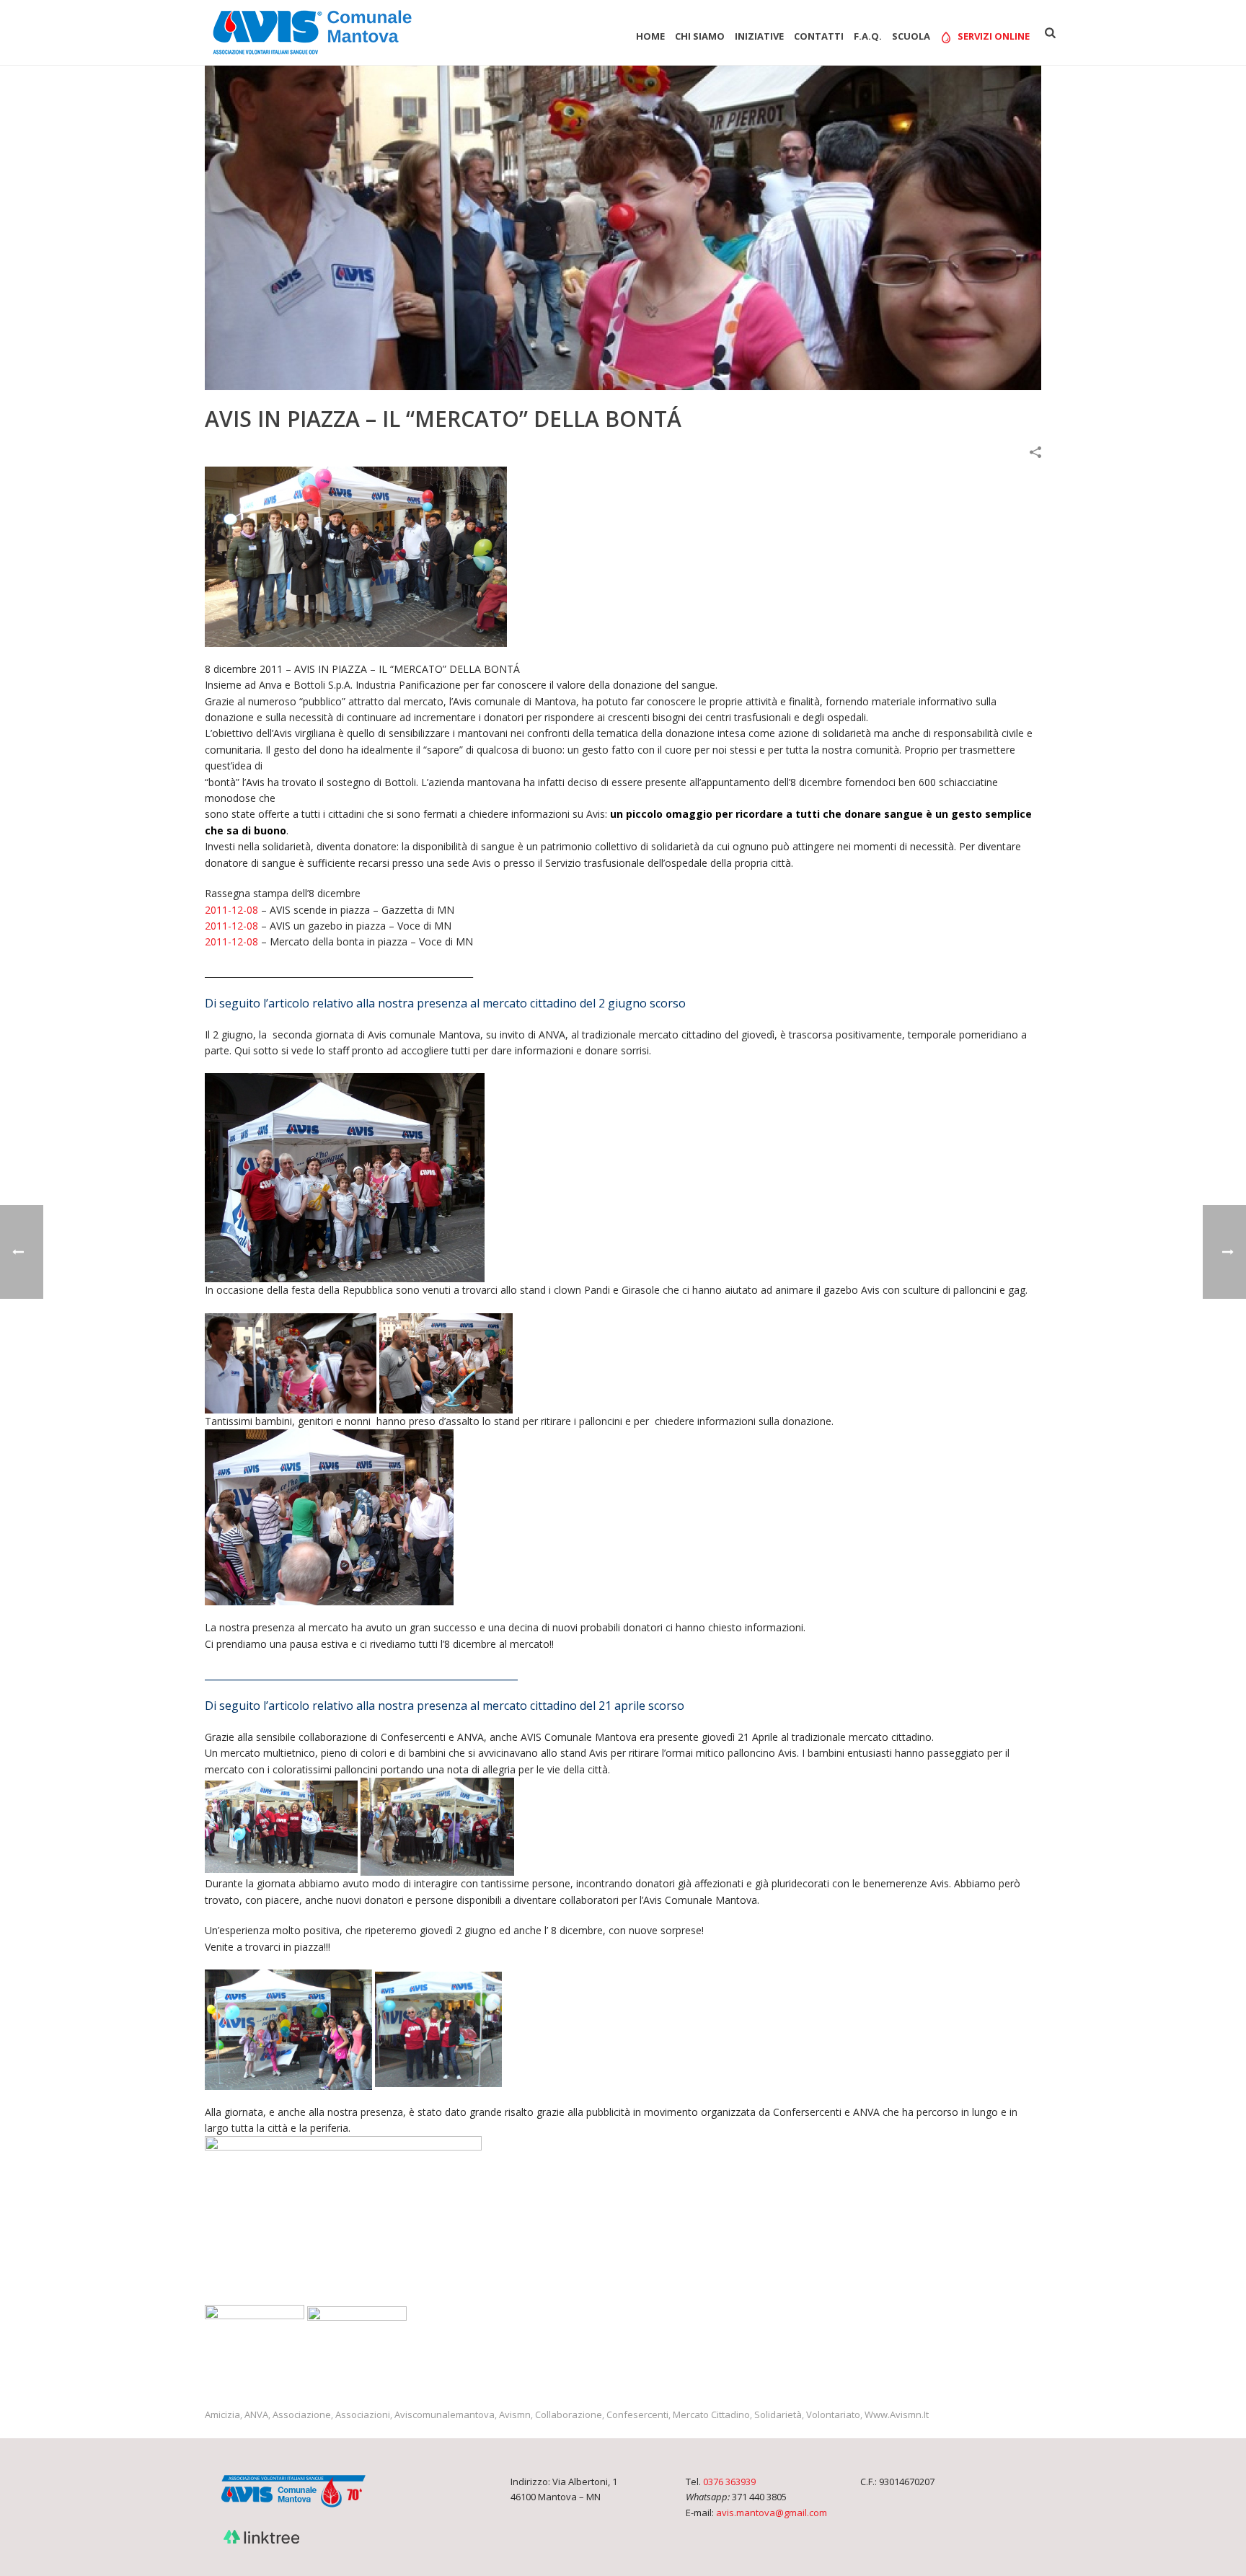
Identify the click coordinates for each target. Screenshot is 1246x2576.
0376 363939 (729, 2482)
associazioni (363, 2415)
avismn (515, 2415)
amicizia (222, 2415)
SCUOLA (911, 36)
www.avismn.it (897, 2415)
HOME (650, 36)
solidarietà (778, 2415)
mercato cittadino (711, 2415)
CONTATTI (819, 36)
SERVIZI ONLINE (994, 36)
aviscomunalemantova (445, 2415)
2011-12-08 (231, 910)
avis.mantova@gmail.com (772, 2513)
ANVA (256, 2415)
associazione (302, 2415)
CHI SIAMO (700, 36)
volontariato (833, 2415)
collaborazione (569, 2415)
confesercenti (637, 2415)
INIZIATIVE (759, 36)
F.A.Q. (868, 36)
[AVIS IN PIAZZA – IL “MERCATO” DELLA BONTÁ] (623, 228)
